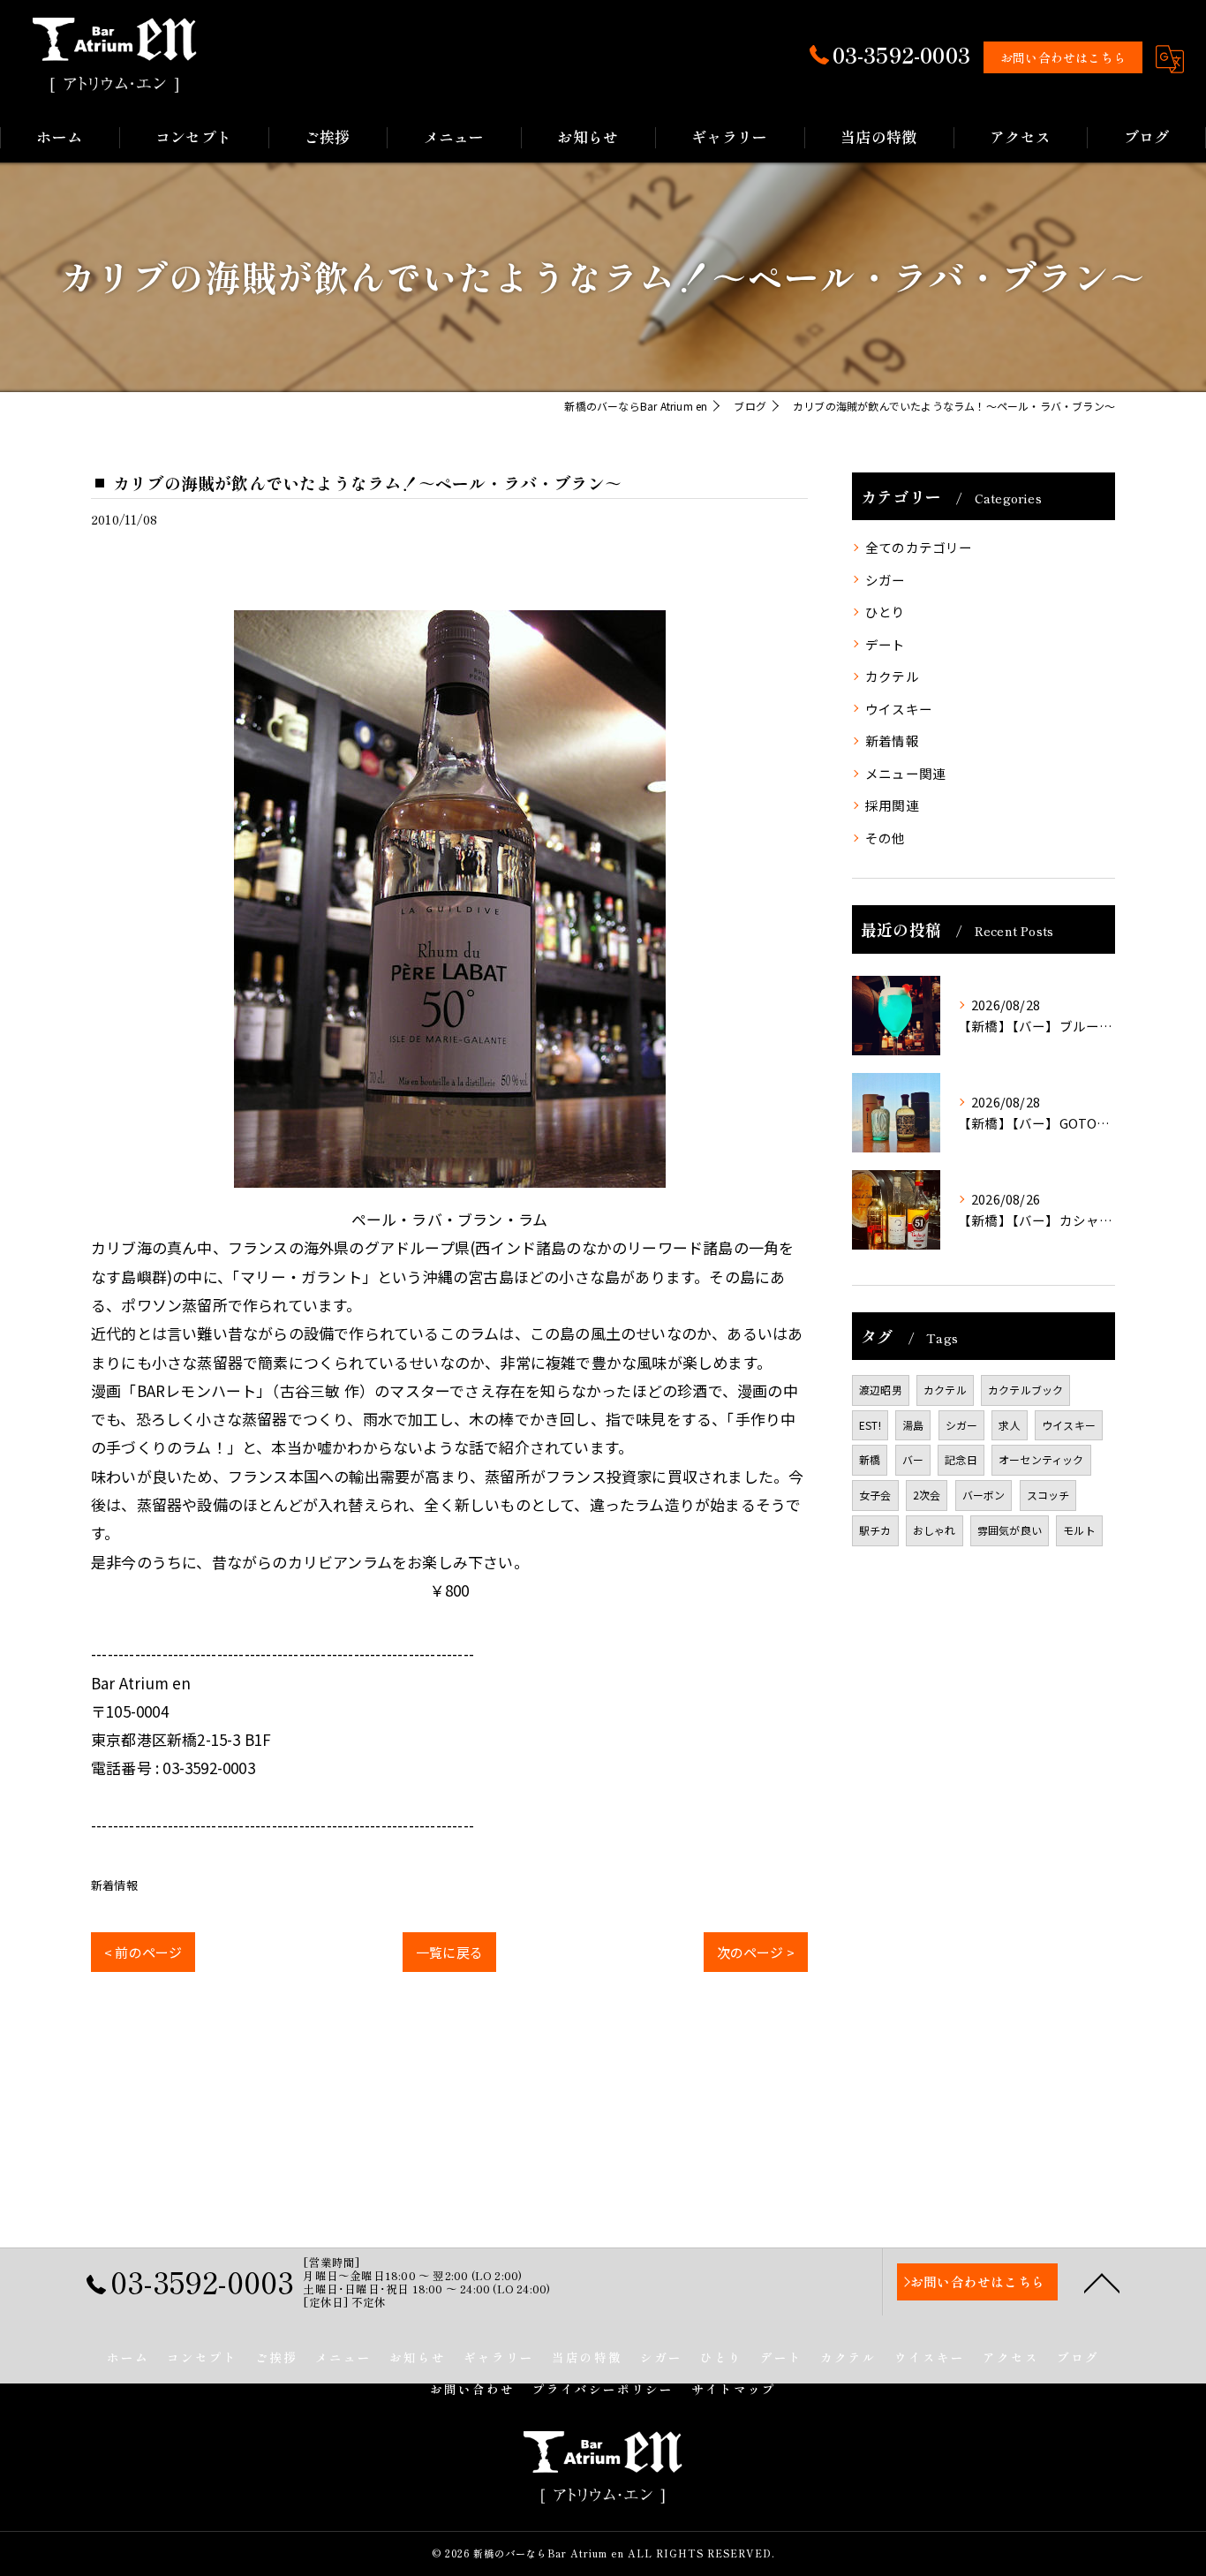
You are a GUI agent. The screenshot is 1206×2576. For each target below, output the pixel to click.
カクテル (892, 676)
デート (886, 644)
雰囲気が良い (1010, 1530)
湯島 (913, 1425)
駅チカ (875, 1530)
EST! (870, 1425)
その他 (886, 838)
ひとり (886, 612)
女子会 (875, 1495)
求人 (1009, 1425)
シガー (886, 580)
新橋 (870, 1459)
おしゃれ (935, 1530)
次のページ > (756, 1952)
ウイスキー (899, 709)
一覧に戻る (449, 1952)
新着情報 (114, 1885)
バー (913, 1459)
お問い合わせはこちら (1063, 57)
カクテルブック (1025, 1390)
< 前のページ (143, 1952)
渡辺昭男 (881, 1390)
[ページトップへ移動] (1102, 2282)
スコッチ (1048, 1495)
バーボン (984, 1495)
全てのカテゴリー (919, 547)
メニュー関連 (905, 773)
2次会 (927, 1495)
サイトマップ (734, 2389)
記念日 (961, 1459)
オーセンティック (1041, 1459)
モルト (1079, 1530)
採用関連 (892, 805)
